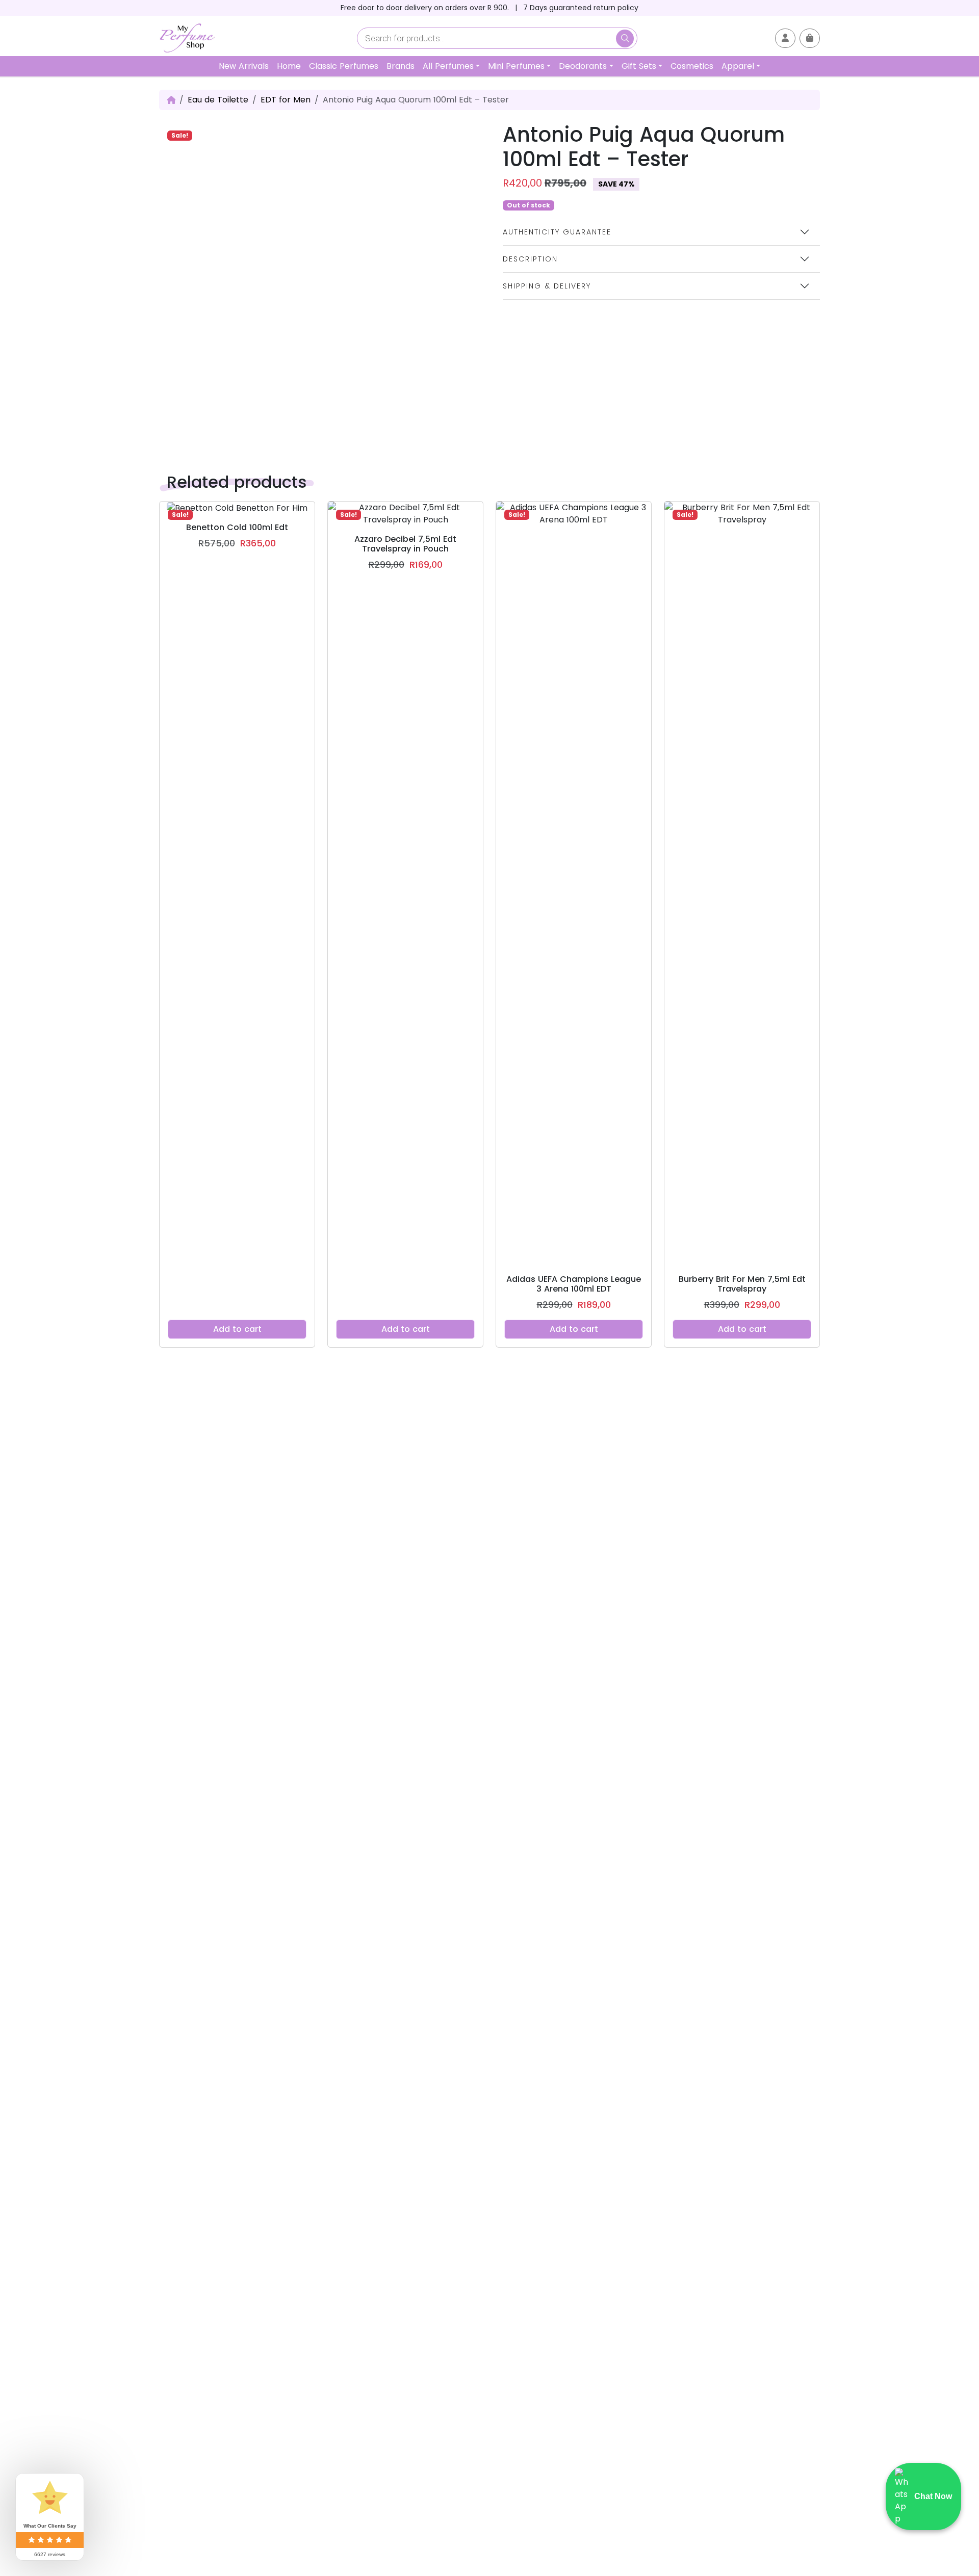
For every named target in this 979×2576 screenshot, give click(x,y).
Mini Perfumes (516, 66)
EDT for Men (286, 100)
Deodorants (583, 66)
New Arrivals (244, 66)
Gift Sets (639, 66)
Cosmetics (692, 66)
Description (530, 259)
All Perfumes (448, 66)
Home (289, 66)
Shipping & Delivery (547, 286)
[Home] (171, 100)
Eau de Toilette (218, 100)
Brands (401, 66)
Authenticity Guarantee (557, 232)
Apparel (738, 66)
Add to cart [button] (237, 1329)
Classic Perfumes (344, 66)
